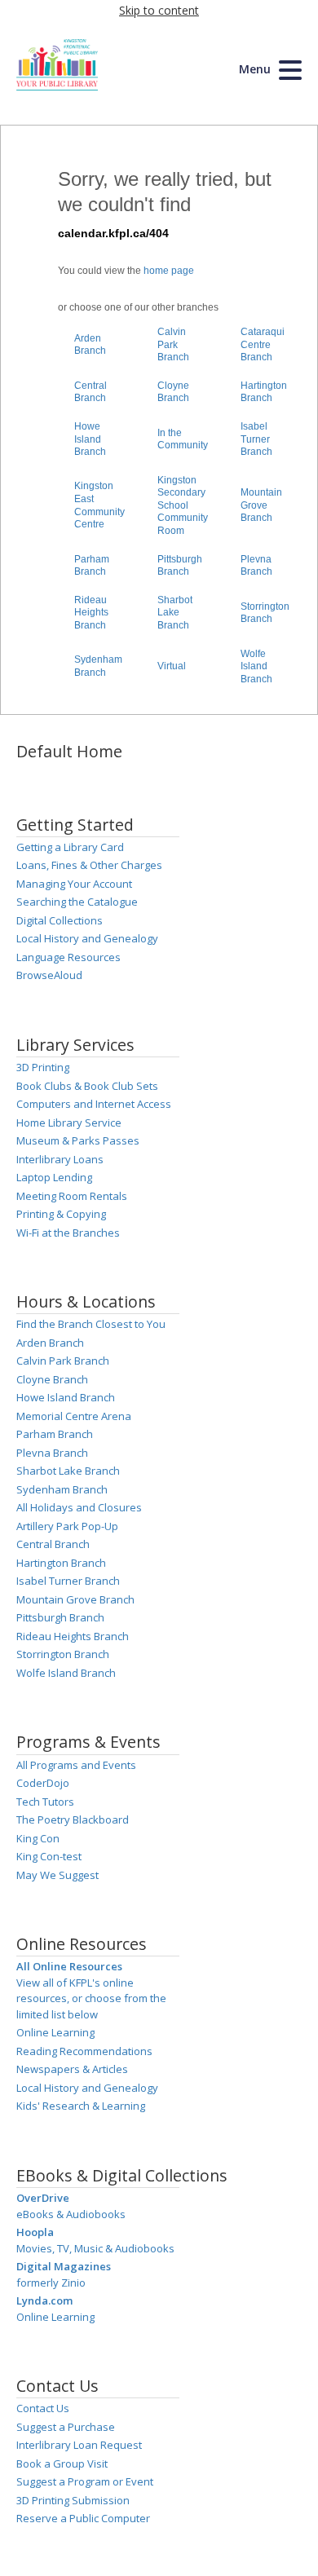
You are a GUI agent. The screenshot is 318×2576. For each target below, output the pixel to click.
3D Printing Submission (73, 2500)
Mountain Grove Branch (261, 505)
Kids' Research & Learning (81, 2106)
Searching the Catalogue (77, 902)
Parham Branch (92, 566)
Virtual (172, 666)
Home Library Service (69, 1123)
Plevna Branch (256, 566)
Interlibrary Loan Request (79, 2445)
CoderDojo (43, 1783)
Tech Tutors (45, 1802)
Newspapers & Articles (72, 2069)
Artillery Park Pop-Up (67, 1526)
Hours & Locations (86, 1301)
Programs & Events (88, 1742)
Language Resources (68, 957)
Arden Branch (90, 345)
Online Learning (55, 2032)
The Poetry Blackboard (73, 1820)
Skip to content (159, 10)
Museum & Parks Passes (78, 1140)
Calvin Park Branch (173, 344)
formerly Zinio (64, 2274)
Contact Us (57, 2386)
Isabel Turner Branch (256, 439)
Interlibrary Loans (60, 1159)
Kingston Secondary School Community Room (183, 505)
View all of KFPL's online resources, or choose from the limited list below (91, 1990)
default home (69, 751)
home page (169, 271)
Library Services (75, 1045)
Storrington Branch (265, 613)
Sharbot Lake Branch (175, 613)
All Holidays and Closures (79, 1507)
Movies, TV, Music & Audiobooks (95, 2240)
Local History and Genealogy (87, 938)
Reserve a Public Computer (83, 2518)
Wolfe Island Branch (256, 666)
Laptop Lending (54, 1177)
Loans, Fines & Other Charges (89, 865)
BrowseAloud (49, 975)
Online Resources (82, 1944)
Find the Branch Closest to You (91, 1324)
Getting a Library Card (70, 847)
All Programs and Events (76, 1765)
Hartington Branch (264, 392)
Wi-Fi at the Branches (68, 1233)
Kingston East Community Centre (99, 505)
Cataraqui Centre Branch (263, 344)
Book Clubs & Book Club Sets (87, 1086)
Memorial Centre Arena (74, 1416)
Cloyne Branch (173, 392)
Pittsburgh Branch (180, 566)
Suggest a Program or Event (85, 2481)
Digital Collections (60, 920)
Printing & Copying (61, 1214)
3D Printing (43, 1067)
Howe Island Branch (90, 439)
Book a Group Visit (62, 2464)
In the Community (183, 439)
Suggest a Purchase (66, 2427)
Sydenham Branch (98, 666)
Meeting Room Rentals (72, 1196)
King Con (38, 1838)
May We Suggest (57, 1875)
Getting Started (75, 825)
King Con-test (49, 1856)
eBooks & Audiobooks (71, 2206)
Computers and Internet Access (94, 1104)
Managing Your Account (74, 884)
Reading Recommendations (84, 2051)
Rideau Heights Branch (91, 613)
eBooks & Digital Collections (122, 2175)
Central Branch (91, 392)
